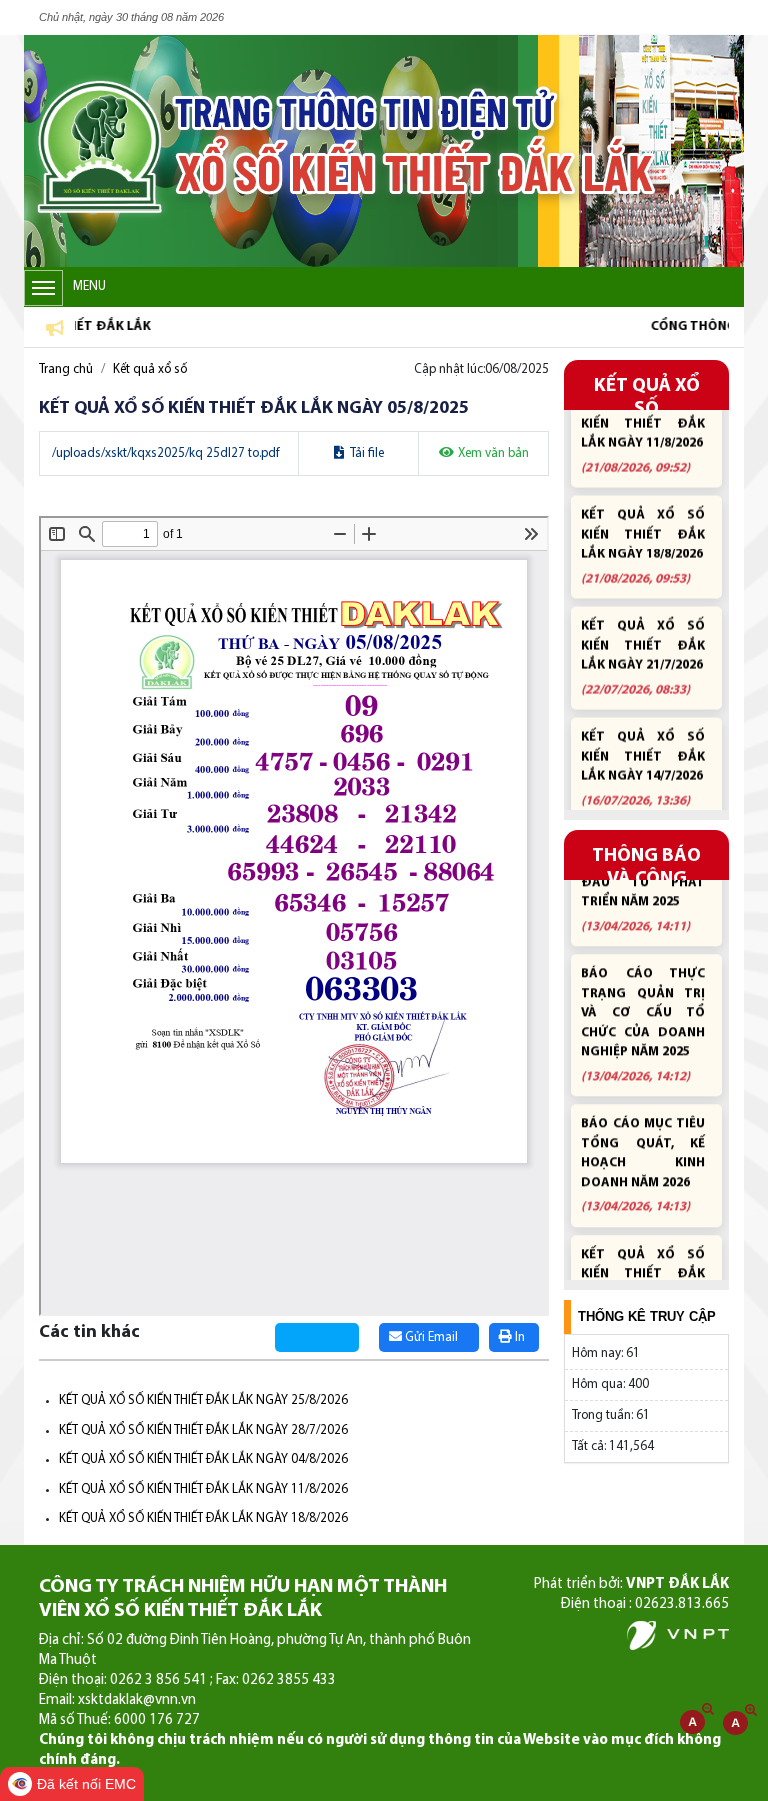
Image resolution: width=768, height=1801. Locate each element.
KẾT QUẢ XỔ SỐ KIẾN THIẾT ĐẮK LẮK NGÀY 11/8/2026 (203, 1489)
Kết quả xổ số (150, 369)
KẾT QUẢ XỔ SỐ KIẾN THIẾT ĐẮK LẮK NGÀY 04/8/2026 (203, 1459)
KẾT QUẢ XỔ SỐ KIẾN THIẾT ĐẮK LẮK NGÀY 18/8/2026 (203, 1518)
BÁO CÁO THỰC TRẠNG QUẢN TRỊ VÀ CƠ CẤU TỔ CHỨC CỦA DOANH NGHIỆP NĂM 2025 (643, 1000)
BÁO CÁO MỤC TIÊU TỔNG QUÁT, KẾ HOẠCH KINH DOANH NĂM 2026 (643, 1140)
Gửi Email (430, 1337)
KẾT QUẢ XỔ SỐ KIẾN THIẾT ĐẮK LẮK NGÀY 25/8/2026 (203, 1400)
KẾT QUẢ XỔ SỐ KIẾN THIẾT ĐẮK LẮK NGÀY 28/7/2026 (203, 1430)
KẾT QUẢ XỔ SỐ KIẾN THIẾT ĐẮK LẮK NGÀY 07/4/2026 (643, 1260)
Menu (89, 286)
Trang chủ (66, 369)
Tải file (366, 453)
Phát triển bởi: (631, 1584)
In (518, 1337)
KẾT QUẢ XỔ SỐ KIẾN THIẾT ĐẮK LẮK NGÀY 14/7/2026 (643, 744)
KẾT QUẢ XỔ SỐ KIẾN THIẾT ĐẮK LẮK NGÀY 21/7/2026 (643, 633)
